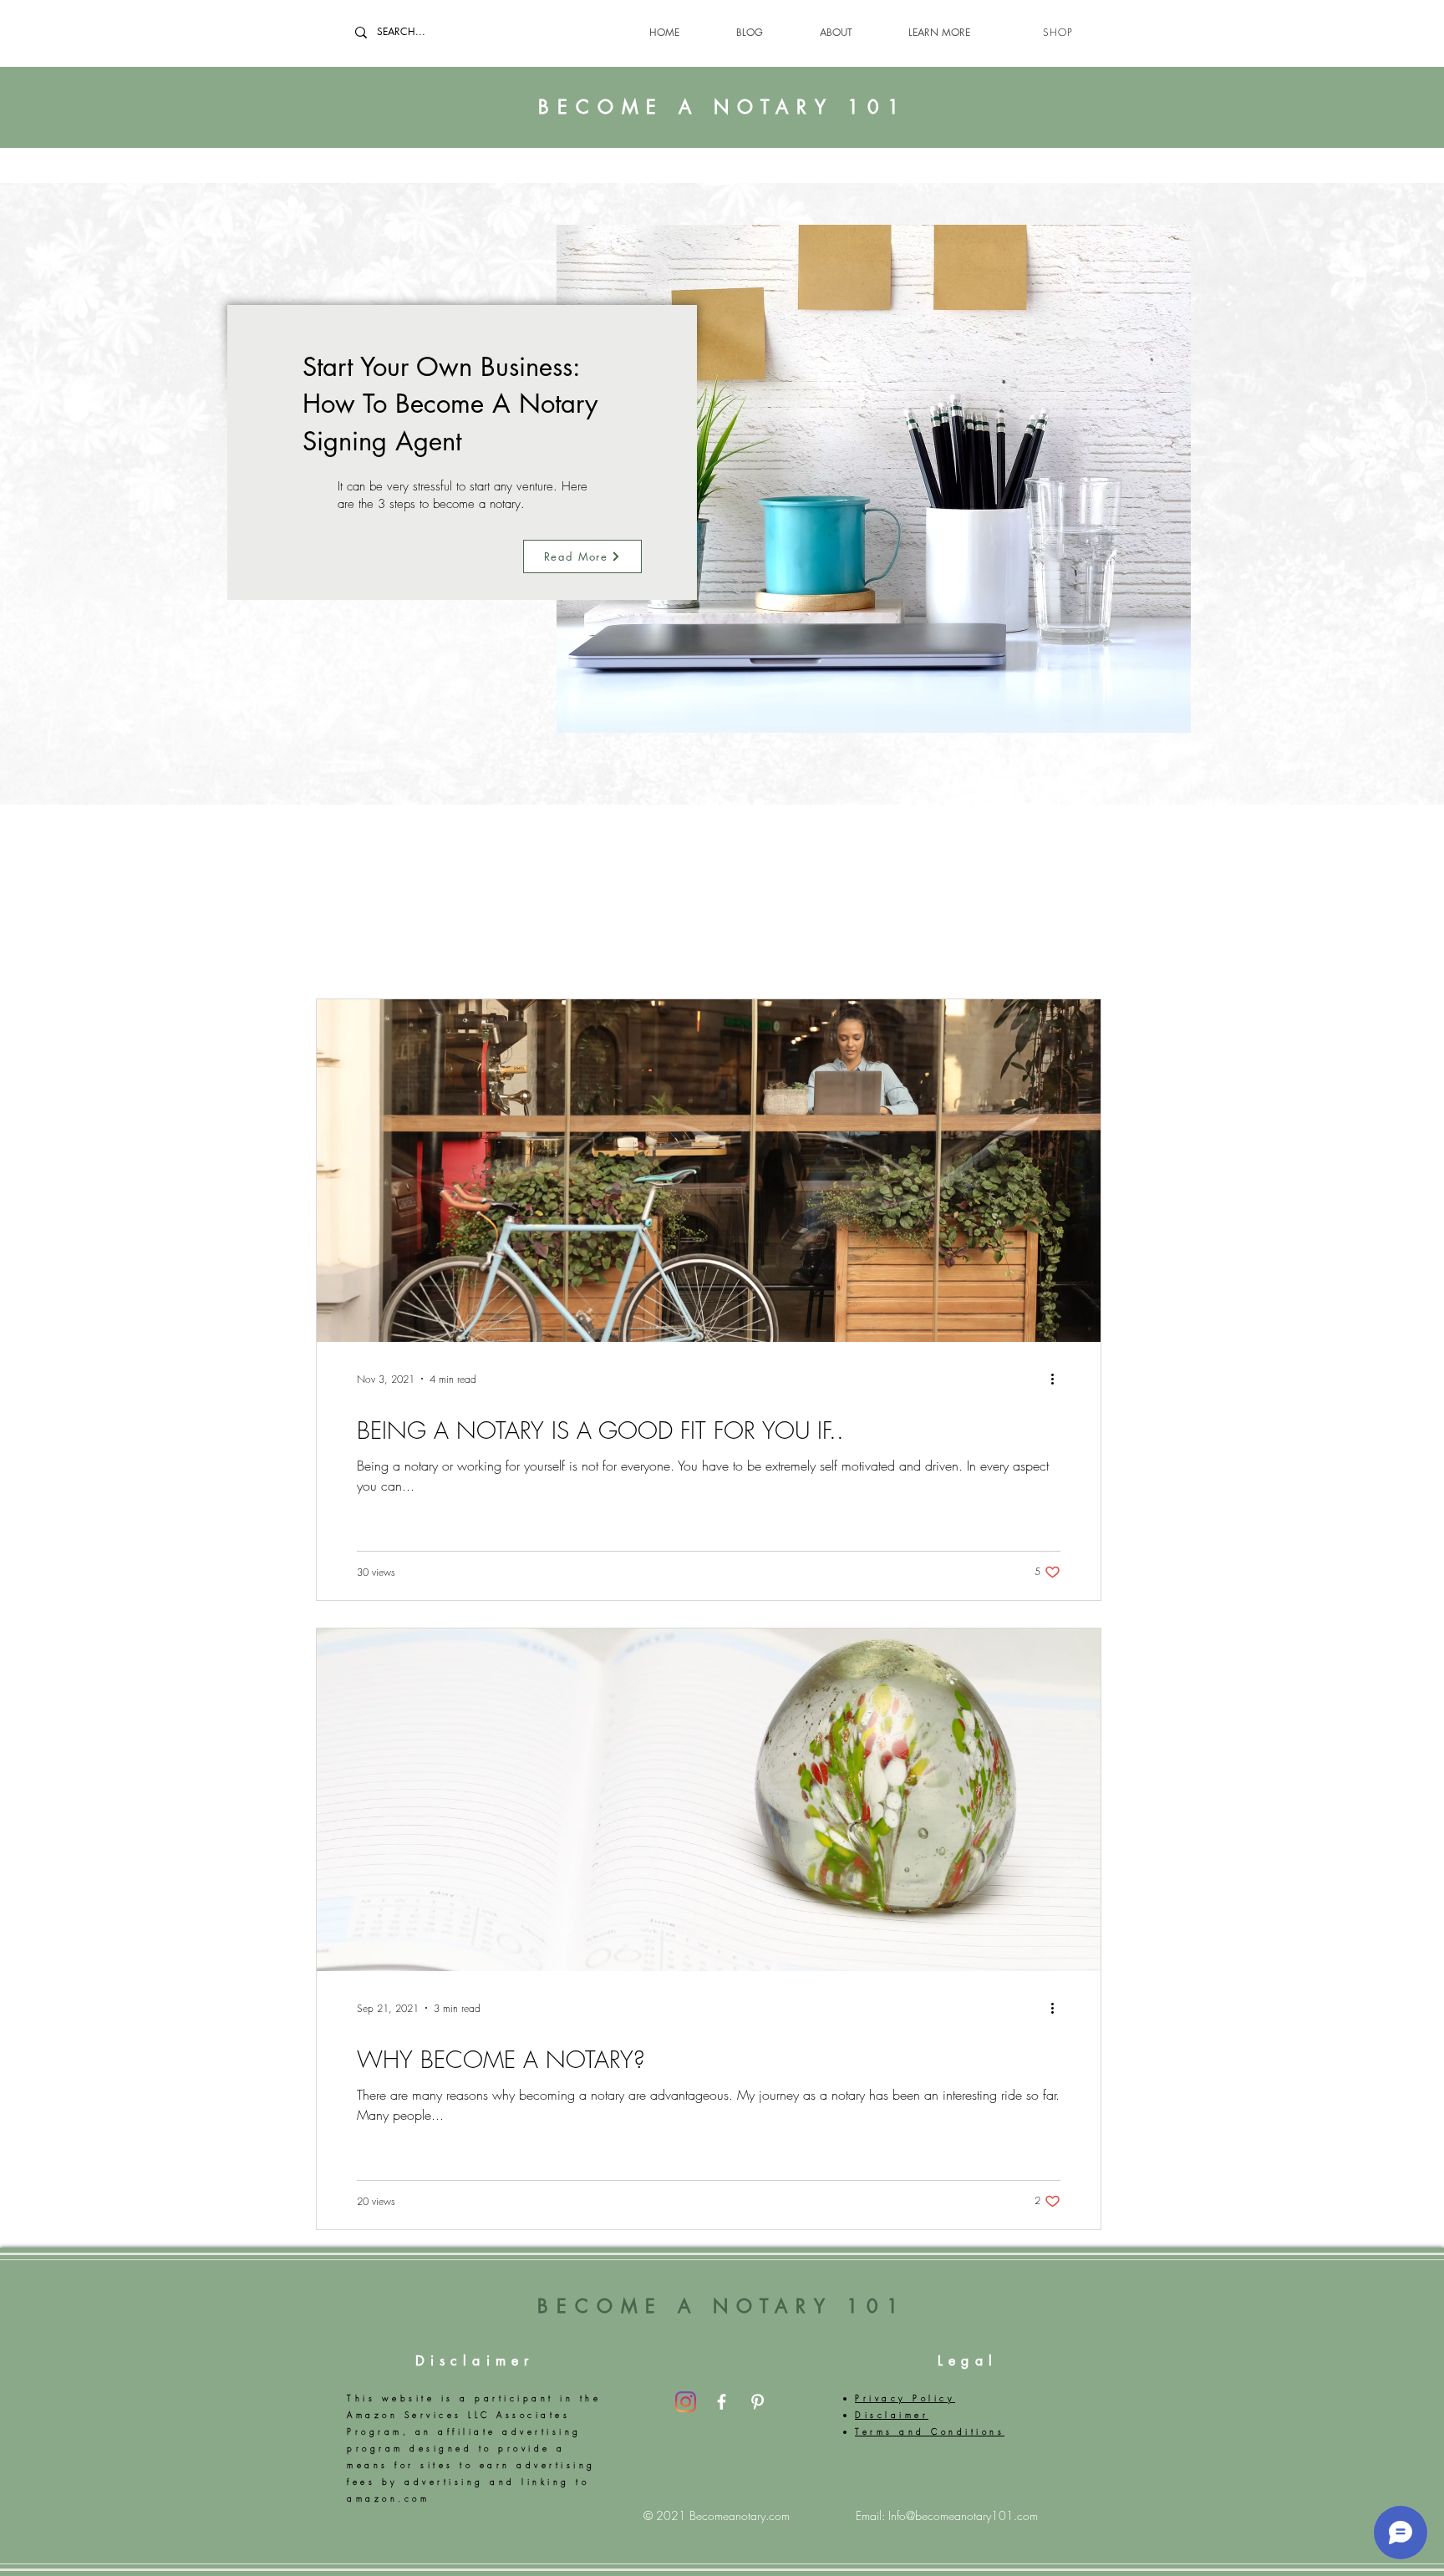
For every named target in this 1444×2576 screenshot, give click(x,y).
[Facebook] (722, 2402)
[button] (920, 32)
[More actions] (1058, 1379)
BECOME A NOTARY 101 (723, 107)
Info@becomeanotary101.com (963, 2515)
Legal (968, 2361)
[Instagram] (686, 2402)
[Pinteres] (758, 2402)
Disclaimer (475, 2361)
